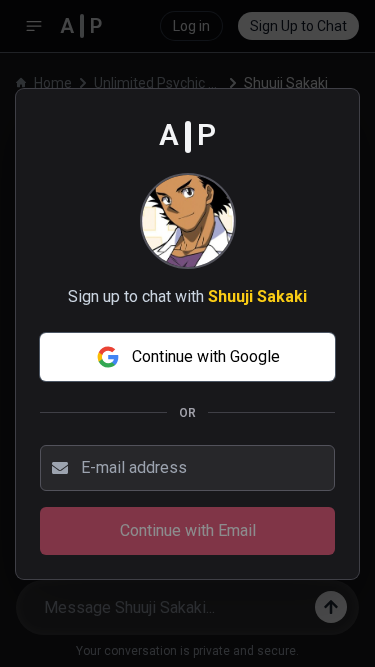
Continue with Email (188, 530)
